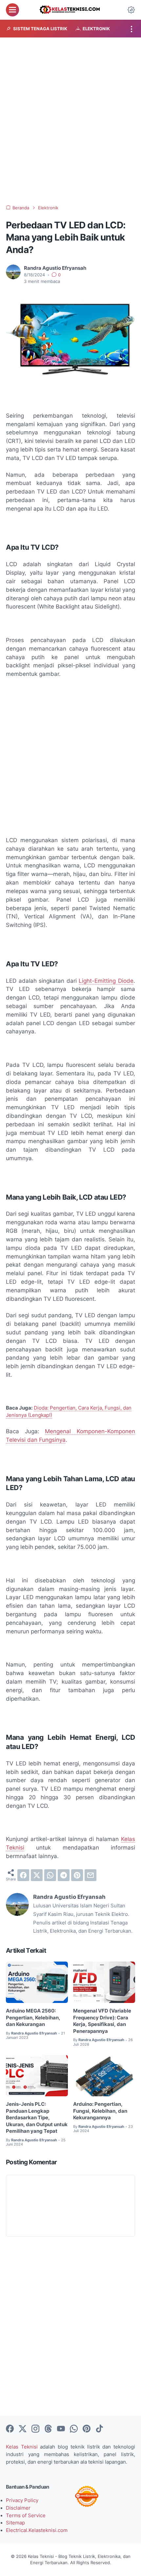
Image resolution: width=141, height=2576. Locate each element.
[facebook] (23, 1875)
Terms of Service (26, 2516)
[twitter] (37, 1875)
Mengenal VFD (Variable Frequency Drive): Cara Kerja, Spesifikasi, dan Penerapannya (102, 2021)
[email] (91, 1875)
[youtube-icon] (61, 2429)
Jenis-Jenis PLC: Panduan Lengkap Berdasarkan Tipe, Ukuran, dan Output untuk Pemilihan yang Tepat (37, 2118)
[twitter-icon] (23, 2429)
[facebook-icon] (10, 2429)
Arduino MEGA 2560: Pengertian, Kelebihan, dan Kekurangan (33, 2018)
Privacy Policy (22, 2500)
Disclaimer (18, 2508)
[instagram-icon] (35, 2429)
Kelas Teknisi (22, 2447)
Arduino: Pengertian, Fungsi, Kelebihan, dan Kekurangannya (100, 2111)
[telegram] (64, 1875)
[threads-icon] (48, 2429)
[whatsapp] (50, 1875)
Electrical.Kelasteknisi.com (37, 2530)
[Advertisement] (70, 121)
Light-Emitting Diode (106, 981)
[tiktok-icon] (99, 2429)
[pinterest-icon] (87, 2429)
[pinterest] (77, 1875)
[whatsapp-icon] (74, 2429)
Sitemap (15, 2523)
